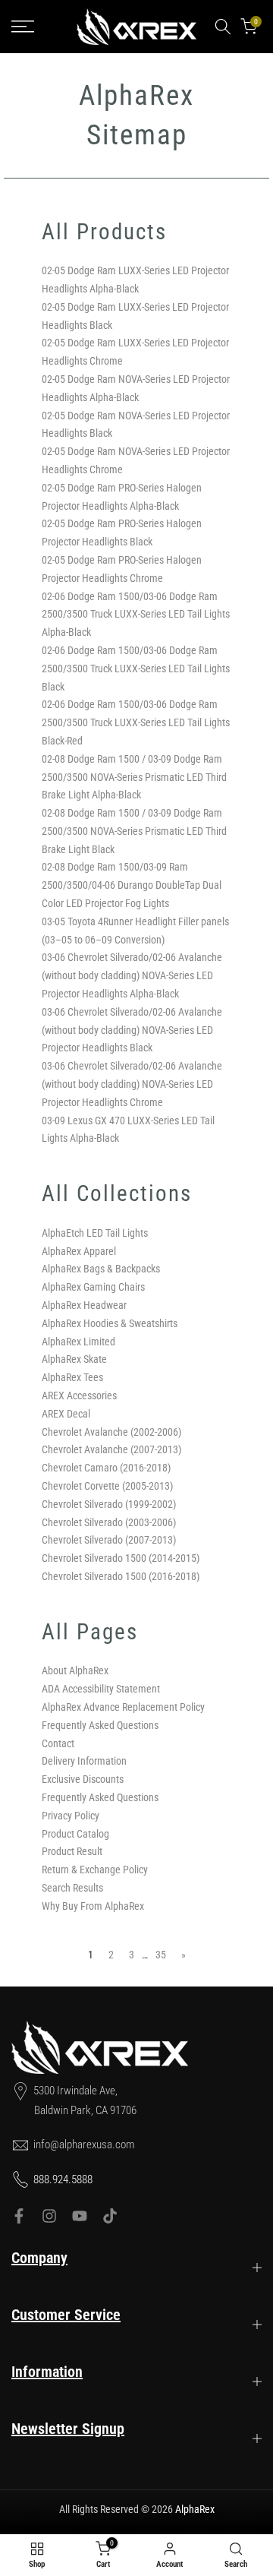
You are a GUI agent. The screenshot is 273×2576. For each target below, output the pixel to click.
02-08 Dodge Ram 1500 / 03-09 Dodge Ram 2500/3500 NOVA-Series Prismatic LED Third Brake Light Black (134, 831)
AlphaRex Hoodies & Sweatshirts (110, 1323)
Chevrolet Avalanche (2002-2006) (111, 1432)
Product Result (72, 1851)
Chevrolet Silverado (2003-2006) (109, 1522)
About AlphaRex (75, 1670)
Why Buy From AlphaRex (93, 1906)
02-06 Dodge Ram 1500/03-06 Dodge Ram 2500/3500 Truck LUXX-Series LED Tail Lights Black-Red (136, 722)
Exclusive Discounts (83, 1779)
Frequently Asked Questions (100, 1725)
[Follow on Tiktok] (110, 2216)
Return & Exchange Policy (95, 1870)
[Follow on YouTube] (80, 2216)
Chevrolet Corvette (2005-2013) (107, 1486)
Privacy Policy (71, 1816)
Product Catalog (75, 1834)
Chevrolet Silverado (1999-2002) (109, 1504)
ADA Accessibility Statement (101, 1689)
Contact (58, 1743)
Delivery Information (84, 1761)
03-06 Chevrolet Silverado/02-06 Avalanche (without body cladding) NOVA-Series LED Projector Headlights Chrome (132, 1084)
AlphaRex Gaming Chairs (93, 1287)
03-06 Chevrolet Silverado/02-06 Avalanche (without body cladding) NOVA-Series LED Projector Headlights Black (132, 1030)
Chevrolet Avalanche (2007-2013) (111, 1449)
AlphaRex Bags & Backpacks (101, 1269)
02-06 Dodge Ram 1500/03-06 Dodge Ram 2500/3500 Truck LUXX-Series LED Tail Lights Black (136, 668)
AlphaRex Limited (78, 1342)
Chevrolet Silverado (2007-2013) (109, 1540)
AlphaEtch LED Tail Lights (95, 1233)
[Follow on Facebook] (19, 2216)
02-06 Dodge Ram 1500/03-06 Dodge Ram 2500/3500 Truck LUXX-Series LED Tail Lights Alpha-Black (136, 615)
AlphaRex (195, 2509)
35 (161, 1955)
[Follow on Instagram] (49, 2216)
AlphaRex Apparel (79, 1251)
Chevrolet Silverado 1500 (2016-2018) (121, 1576)
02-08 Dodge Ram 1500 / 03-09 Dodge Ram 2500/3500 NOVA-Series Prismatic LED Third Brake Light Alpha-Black (134, 777)
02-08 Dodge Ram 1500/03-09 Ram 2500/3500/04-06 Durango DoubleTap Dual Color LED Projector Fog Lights (132, 885)
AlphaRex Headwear (84, 1305)
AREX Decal (66, 1414)
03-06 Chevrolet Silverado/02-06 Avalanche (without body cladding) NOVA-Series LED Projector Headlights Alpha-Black (132, 975)
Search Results (72, 1888)
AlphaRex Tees (72, 1377)
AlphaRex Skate (74, 1359)
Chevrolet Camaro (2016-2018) (106, 1468)
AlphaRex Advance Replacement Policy (123, 1707)
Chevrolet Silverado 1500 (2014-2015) (121, 1558)
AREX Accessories (79, 1395)
